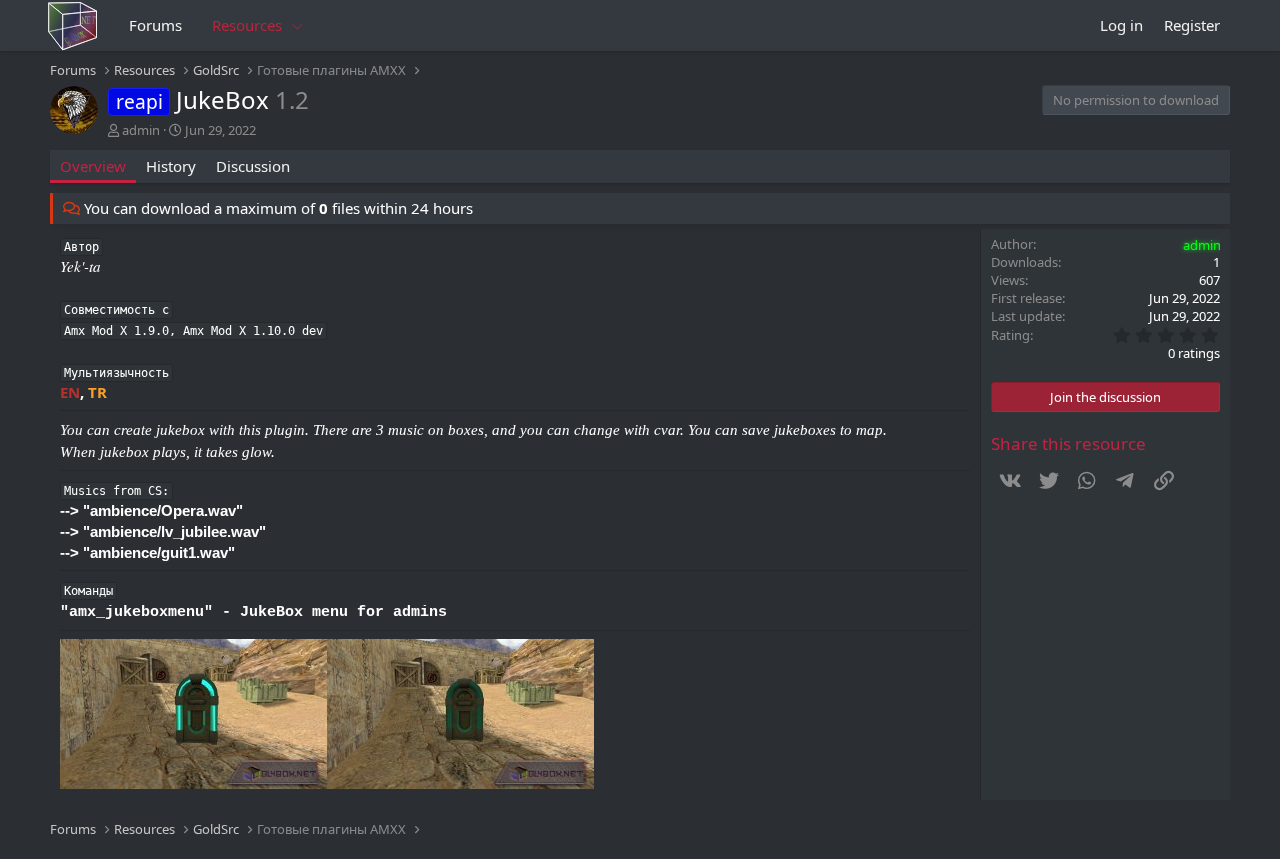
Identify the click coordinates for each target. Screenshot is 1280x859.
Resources (247, 25)
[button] (298, 25)
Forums (155, 25)
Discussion (253, 166)
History (171, 166)
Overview (93, 166)
